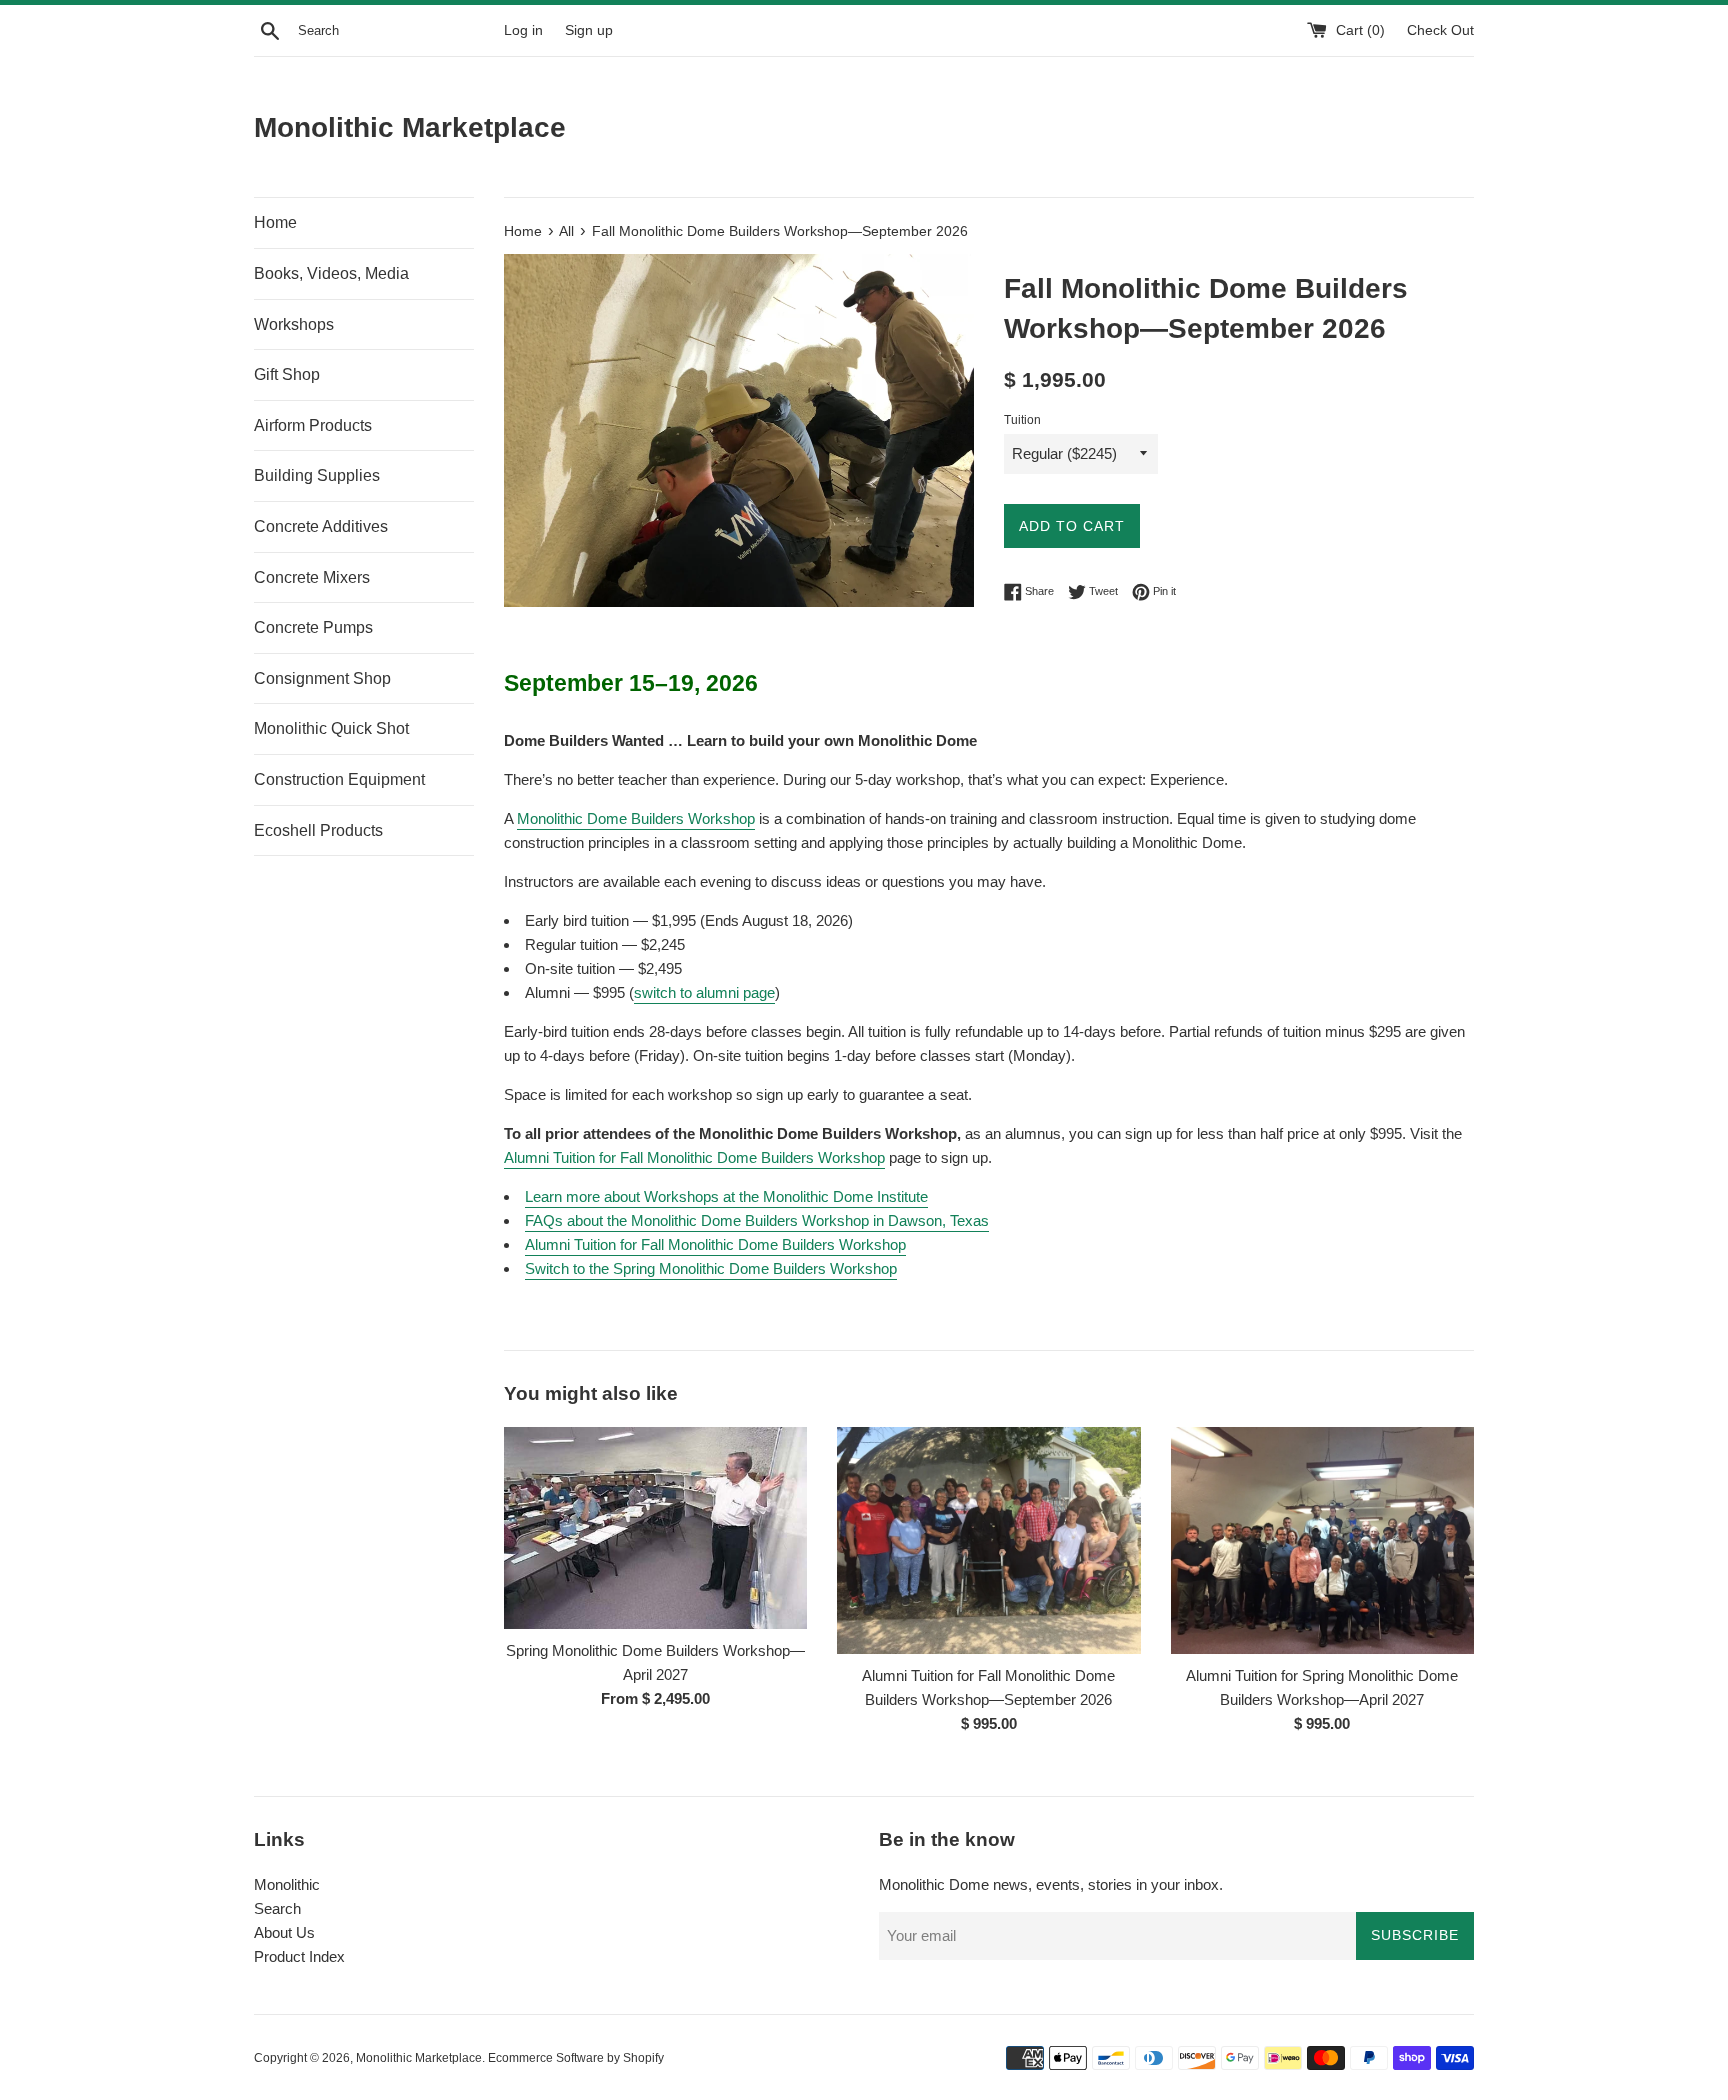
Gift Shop (287, 374)
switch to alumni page (704, 992)
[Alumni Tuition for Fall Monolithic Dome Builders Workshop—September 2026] (988, 1540)
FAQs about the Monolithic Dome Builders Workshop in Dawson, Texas (757, 1220)
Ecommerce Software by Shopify (576, 2058)
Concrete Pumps (313, 627)
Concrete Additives (321, 526)
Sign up (589, 30)
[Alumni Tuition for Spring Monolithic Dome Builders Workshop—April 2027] (1322, 1540)
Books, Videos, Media (331, 273)
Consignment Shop (322, 678)
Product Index (299, 1956)
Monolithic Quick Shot (331, 728)
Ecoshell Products (318, 830)
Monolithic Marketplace (410, 127)
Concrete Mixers (312, 577)
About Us (284, 1932)
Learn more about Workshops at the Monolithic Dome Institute (726, 1196)
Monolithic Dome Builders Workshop (636, 818)
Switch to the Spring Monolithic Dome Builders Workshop (711, 1268)
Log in (523, 30)
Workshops (294, 324)
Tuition (1022, 420)
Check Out (1440, 30)
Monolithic (287, 1884)
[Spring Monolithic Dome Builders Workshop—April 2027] (655, 1528)
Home (275, 222)
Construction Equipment (339, 779)
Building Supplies (317, 475)
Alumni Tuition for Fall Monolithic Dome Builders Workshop (694, 1157)
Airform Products (313, 425)
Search (277, 1908)
